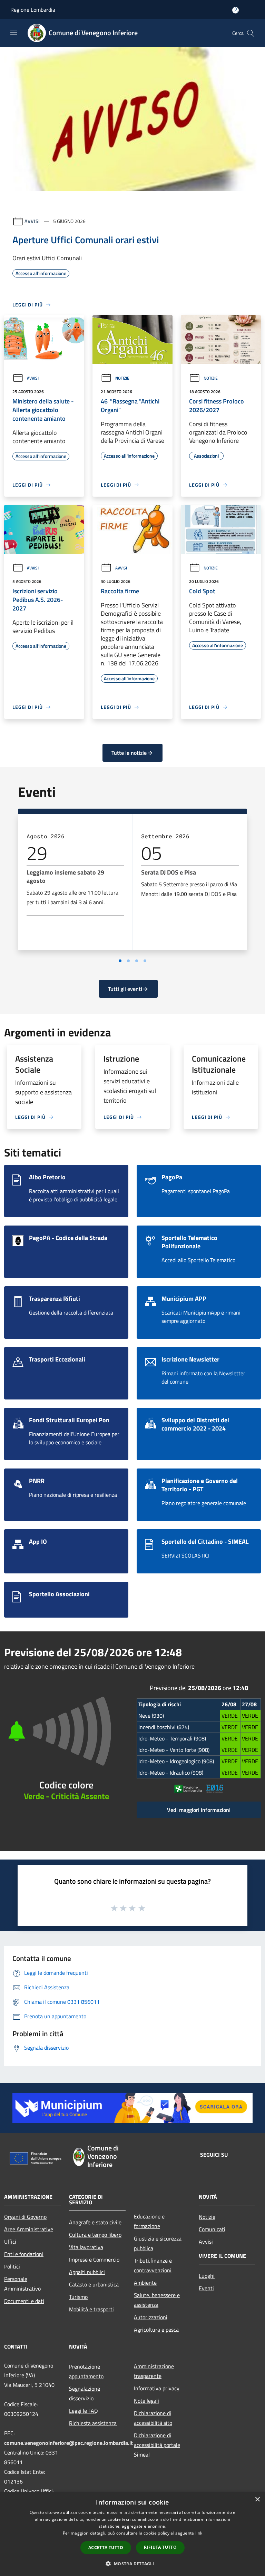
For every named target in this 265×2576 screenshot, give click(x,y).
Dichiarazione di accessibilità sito (153, 2418)
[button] (132, 2564)
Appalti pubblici (87, 2272)
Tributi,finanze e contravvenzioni (153, 2265)
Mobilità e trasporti (91, 2309)
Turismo (78, 2297)
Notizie (122, 378)
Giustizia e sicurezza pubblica (158, 2243)
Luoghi (207, 2276)
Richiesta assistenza (93, 2423)
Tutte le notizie (129, 753)
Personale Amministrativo (22, 2284)
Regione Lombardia (33, 10)
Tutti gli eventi (125, 989)
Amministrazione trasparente (154, 2371)
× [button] (257, 2500)
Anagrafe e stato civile (95, 2222)
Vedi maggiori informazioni (199, 1810)
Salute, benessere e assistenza (157, 2300)
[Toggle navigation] (14, 32)
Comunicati (212, 2229)
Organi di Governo (25, 2217)
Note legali (146, 2401)
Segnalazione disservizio (85, 2393)
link (199, 2533)
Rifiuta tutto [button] (160, 2547)
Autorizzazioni (151, 2317)
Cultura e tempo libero (95, 2235)
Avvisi (32, 221)
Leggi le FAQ (84, 2411)
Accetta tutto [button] (106, 2548)
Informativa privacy (157, 2388)
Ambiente (145, 2283)
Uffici (10, 2242)
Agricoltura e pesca (156, 2330)
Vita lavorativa (86, 2247)
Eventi (206, 2288)
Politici (12, 2266)
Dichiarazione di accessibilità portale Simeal (157, 2445)
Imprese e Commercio (94, 2260)
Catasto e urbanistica (94, 2284)
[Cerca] (251, 33)
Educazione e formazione (149, 2221)
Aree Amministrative (29, 2229)
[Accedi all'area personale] (235, 10)
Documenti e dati (24, 2301)
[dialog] (132, 2534)
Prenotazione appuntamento (86, 2371)
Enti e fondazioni (24, 2254)
